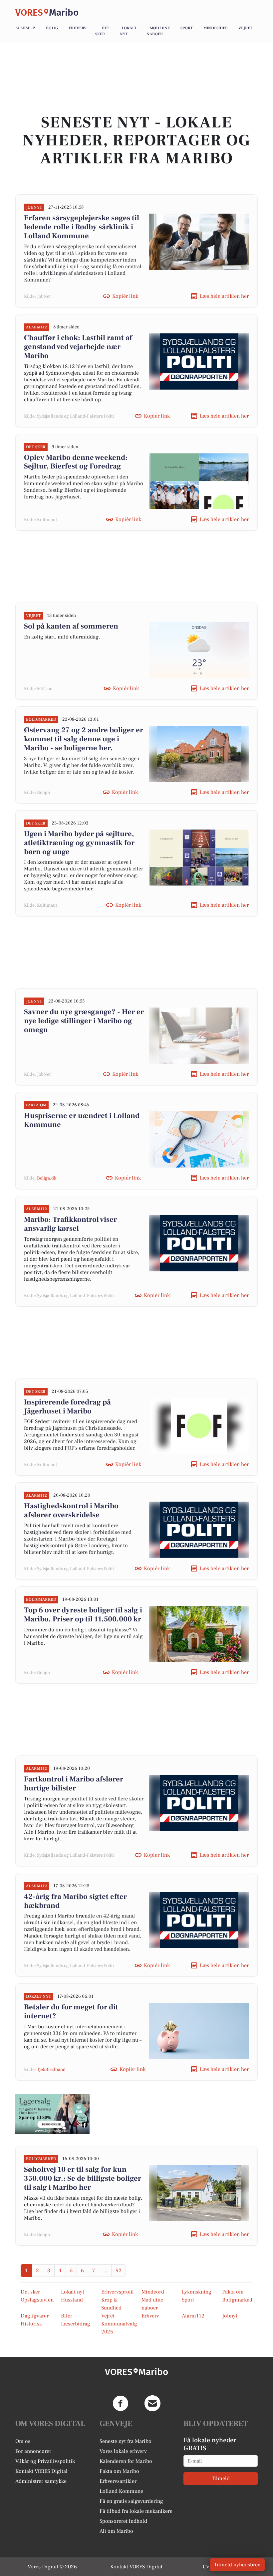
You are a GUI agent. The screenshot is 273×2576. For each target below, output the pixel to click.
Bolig (52, 28)
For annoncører (33, 2451)
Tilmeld (221, 2479)
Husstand (72, 2300)
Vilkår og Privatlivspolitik (45, 2461)
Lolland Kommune (121, 2491)
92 (119, 2271)
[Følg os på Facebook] (121, 2403)
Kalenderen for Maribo (126, 2461)
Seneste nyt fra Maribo (126, 2441)
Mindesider (216, 28)
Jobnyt (230, 2316)
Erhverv (78, 28)
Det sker (30, 2292)
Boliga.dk (47, 1178)
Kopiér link (125, 296)
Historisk (31, 2324)
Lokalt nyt (73, 2292)
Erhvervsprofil (118, 2292)
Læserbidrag (76, 2324)
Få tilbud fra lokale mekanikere (136, 2511)
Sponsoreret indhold (123, 2521)
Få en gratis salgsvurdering (131, 2501)
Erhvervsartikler (118, 2481)
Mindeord (153, 2292)
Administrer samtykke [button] (41, 2481)
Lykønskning (197, 2292)
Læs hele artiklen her (224, 296)
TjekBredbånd (51, 2070)
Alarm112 (25, 28)
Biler (67, 2316)
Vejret (245, 28)
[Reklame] (52, 2114)
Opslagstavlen (37, 2300)
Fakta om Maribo (119, 2471)
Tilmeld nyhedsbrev (237, 2565)
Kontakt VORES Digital (41, 2471)
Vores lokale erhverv (123, 2451)
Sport (187, 28)
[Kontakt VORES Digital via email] (152, 2403)
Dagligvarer (35, 2316)
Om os (23, 2441)
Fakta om (233, 2292)
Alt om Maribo (116, 2531)
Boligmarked (237, 2300)
